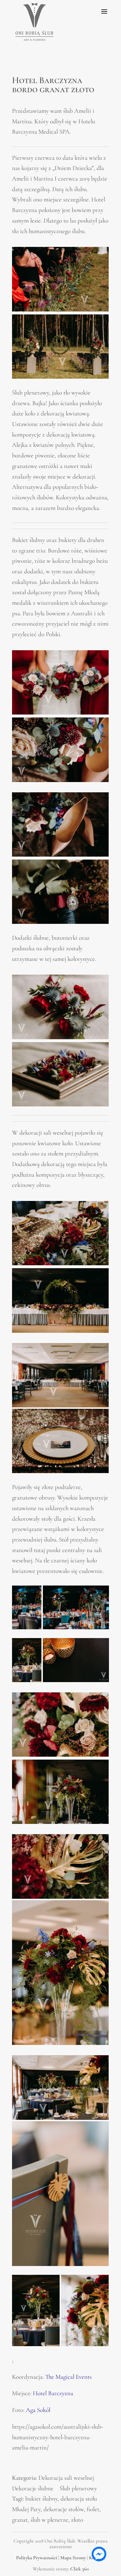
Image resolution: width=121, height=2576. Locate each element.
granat (20, 2520)
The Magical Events (68, 2377)
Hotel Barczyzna (53, 2393)
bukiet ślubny (41, 2499)
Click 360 (79, 2569)
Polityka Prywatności (37, 2558)
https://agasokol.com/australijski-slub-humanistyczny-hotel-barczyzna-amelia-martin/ (58, 2437)
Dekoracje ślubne (33, 2488)
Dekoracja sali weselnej (66, 2478)
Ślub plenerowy (78, 2488)
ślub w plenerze (49, 2520)
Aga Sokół (38, 2410)
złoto (77, 2520)
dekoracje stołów (64, 2509)
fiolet (93, 2509)
